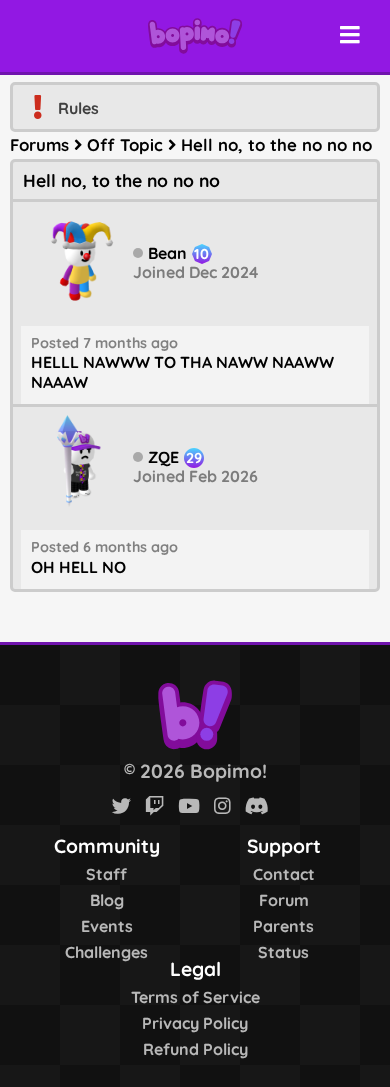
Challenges (106, 952)
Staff (106, 874)
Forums (39, 144)
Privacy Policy (195, 1023)
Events (107, 926)
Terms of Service (195, 997)
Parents (283, 926)
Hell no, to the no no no (276, 144)
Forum (284, 900)
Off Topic (125, 144)
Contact (284, 874)
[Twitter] (121, 806)
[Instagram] (222, 806)
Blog (107, 900)
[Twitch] (154, 806)
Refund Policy (195, 1049)
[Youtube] (189, 806)
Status (283, 952)
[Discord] (257, 806)
